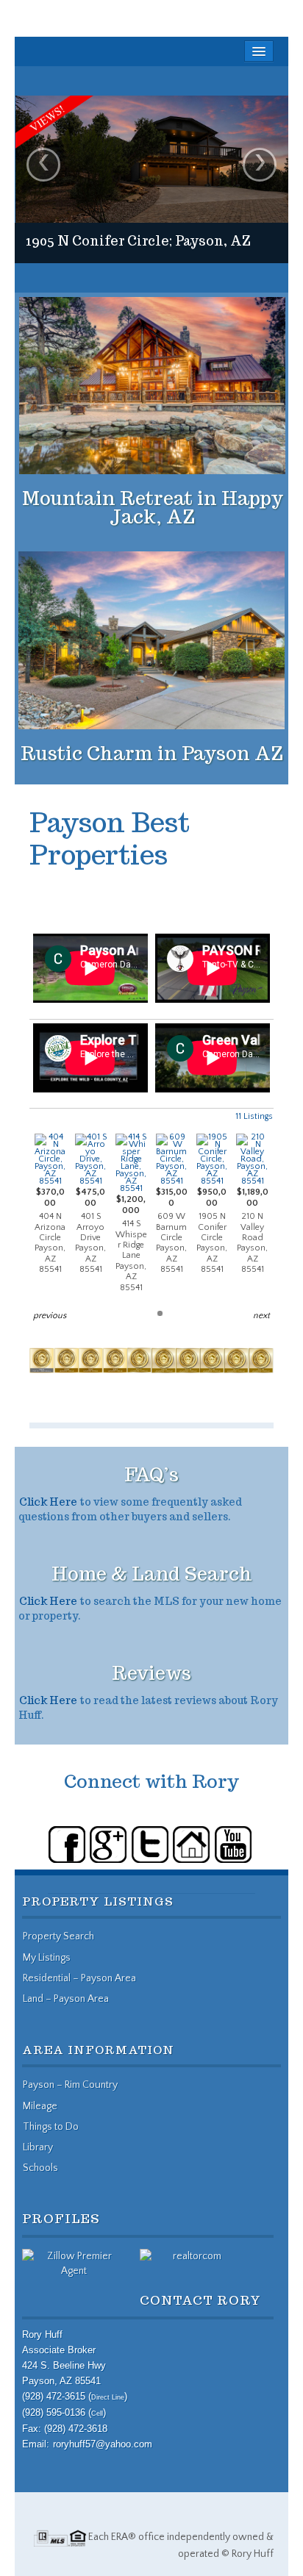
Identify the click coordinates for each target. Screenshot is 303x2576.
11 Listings (254, 1116)
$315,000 (172, 1231)
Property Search (58, 1936)
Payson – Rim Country (70, 2085)
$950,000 (212, 1231)
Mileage (40, 2106)
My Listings (47, 1958)
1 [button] (160, 1313)
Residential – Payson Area (79, 1978)
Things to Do (51, 2127)
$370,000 (50, 1231)
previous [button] (50, 1316)
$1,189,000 (253, 1231)
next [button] (261, 1316)
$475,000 (90, 1231)
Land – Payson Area (66, 1999)
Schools (40, 2168)
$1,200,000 (131, 1243)
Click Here (48, 1502)
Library (38, 2147)
